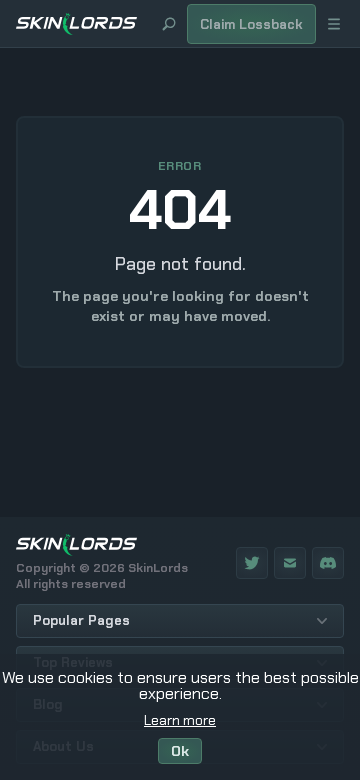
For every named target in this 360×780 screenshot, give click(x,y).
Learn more (180, 720)
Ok (180, 751)
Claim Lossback (251, 24)
